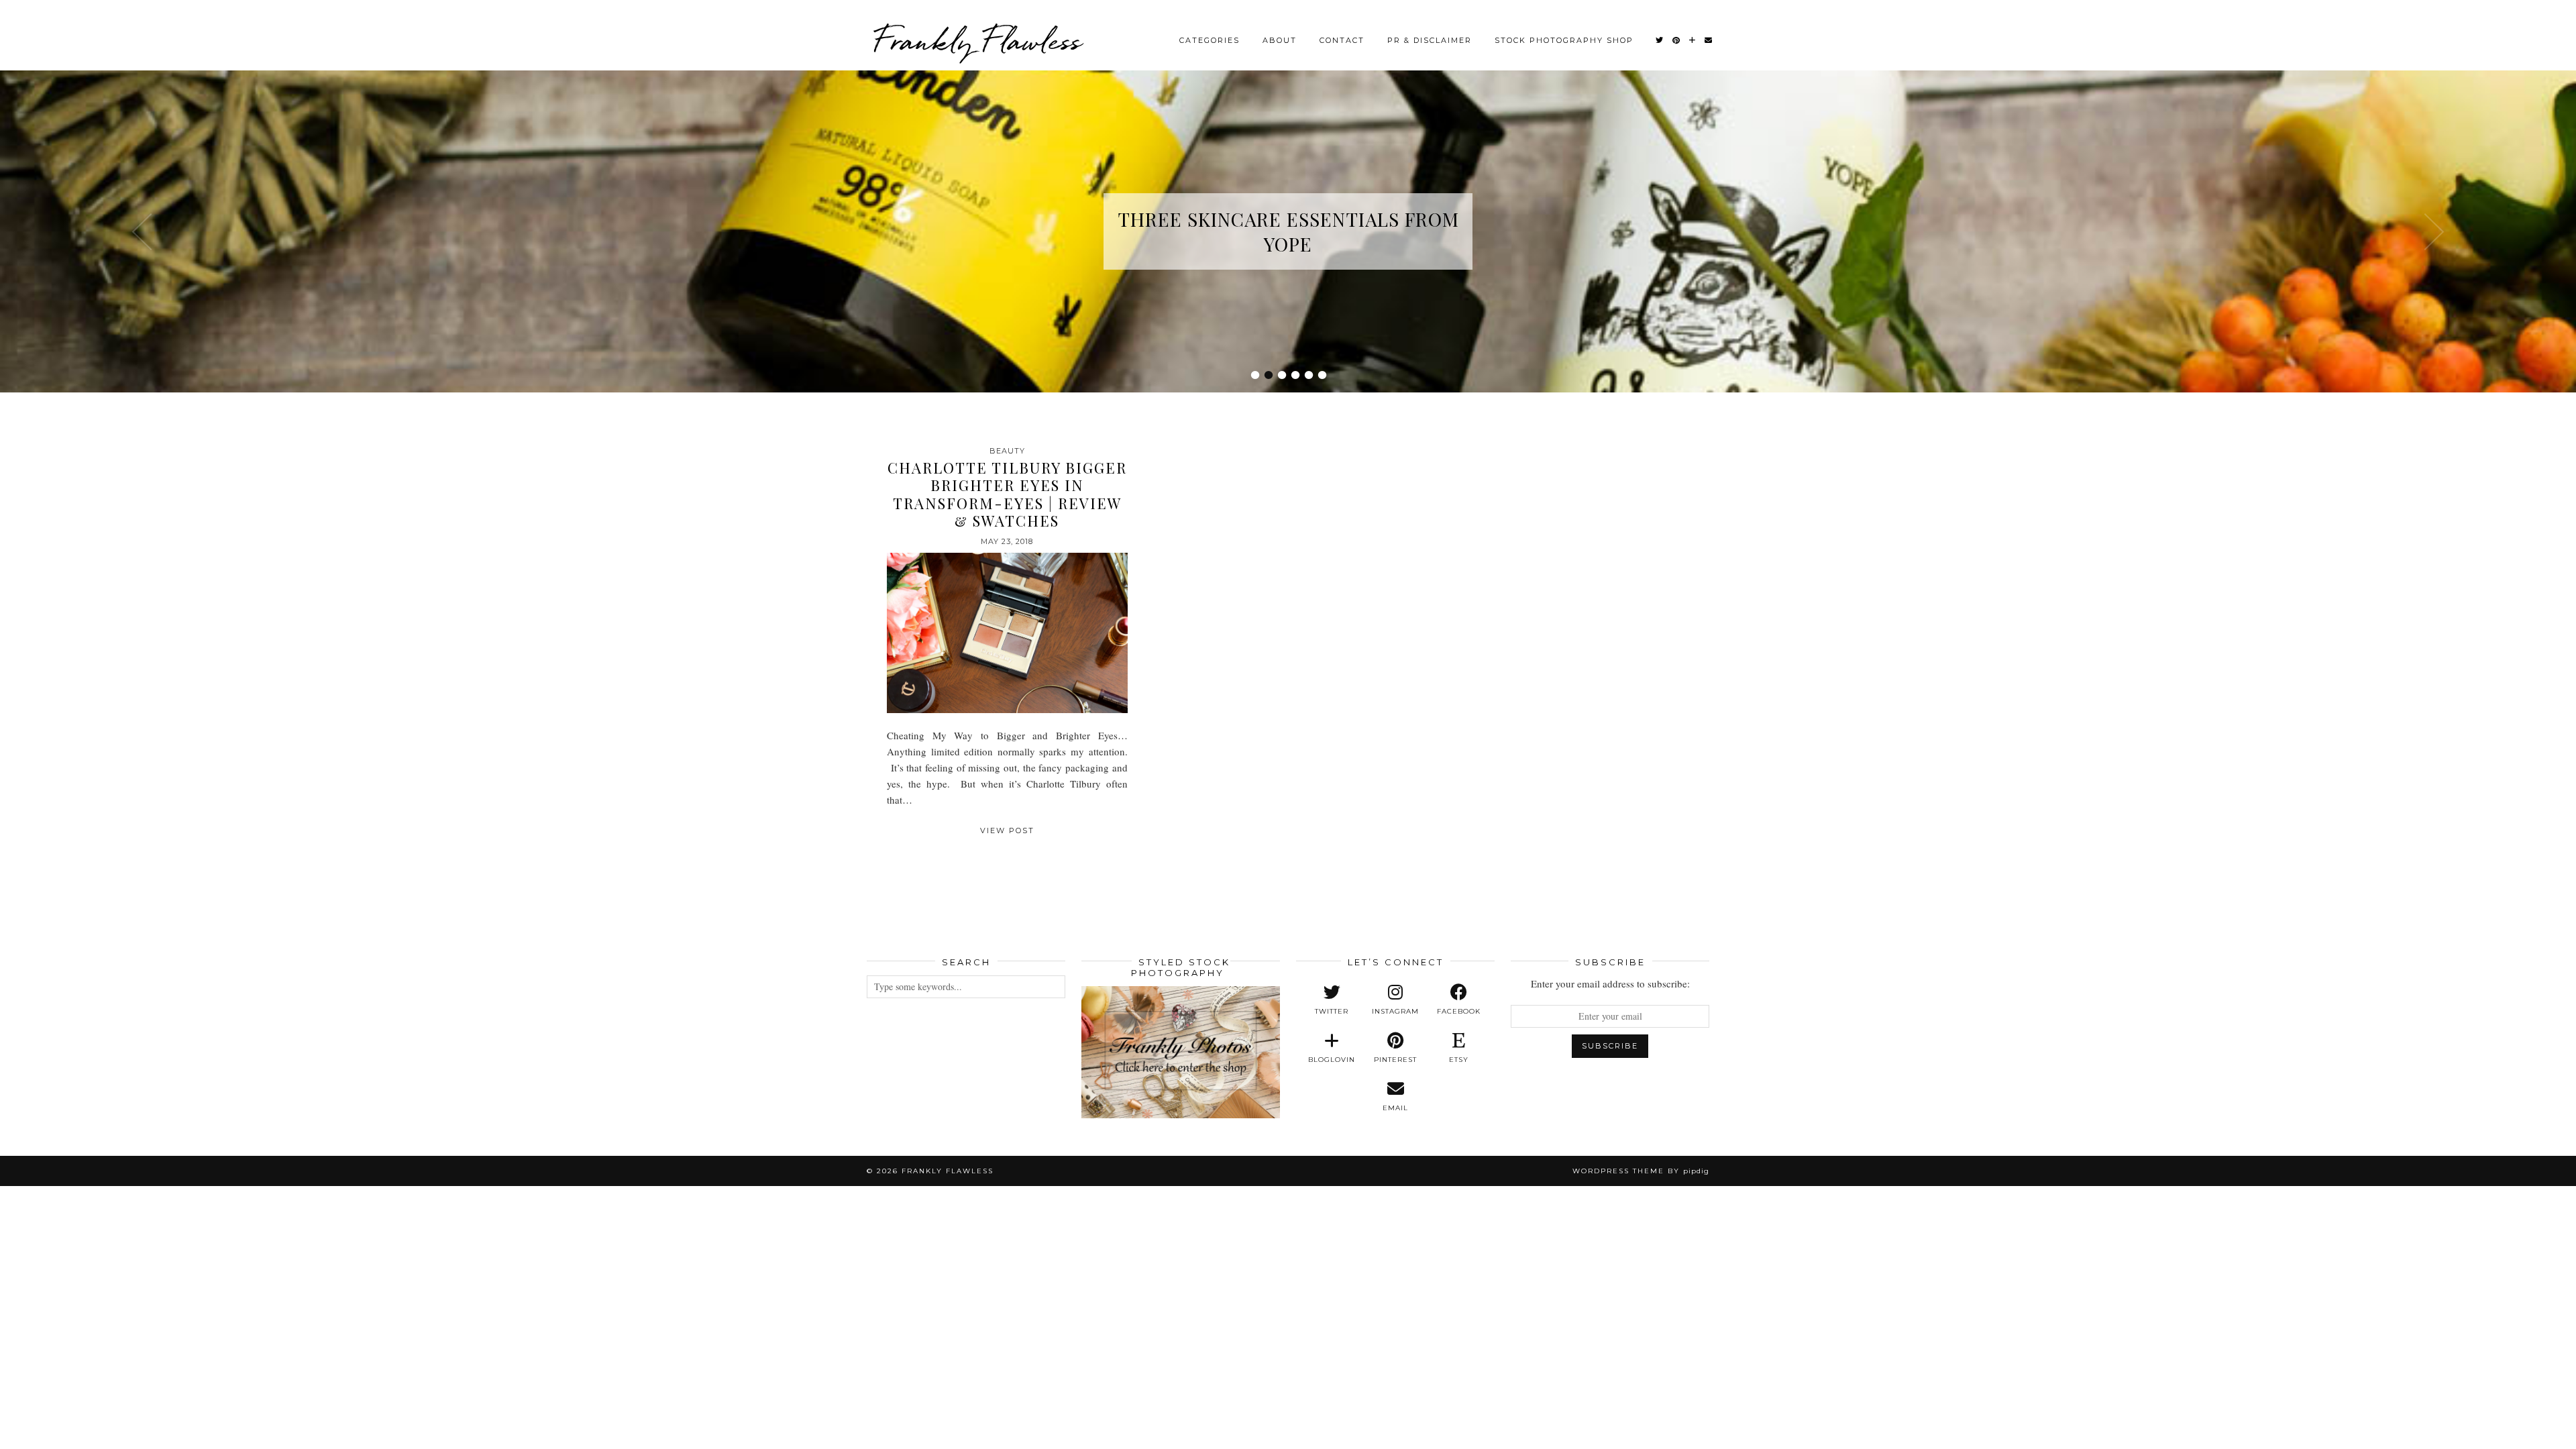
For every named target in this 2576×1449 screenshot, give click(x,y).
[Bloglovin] (1693, 40)
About (1280, 40)
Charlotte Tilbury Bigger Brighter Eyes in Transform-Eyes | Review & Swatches (1007, 494)
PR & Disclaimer (1430, 40)
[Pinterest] (1677, 40)
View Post (1007, 830)
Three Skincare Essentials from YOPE (1288, 231)
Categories (1210, 40)
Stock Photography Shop (1564, 40)
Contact (1342, 40)
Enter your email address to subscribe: (1610, 983)
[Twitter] (1660, 40)
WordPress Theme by (1641, 1171)
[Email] (1709, 40)
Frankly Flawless (977, 40)
